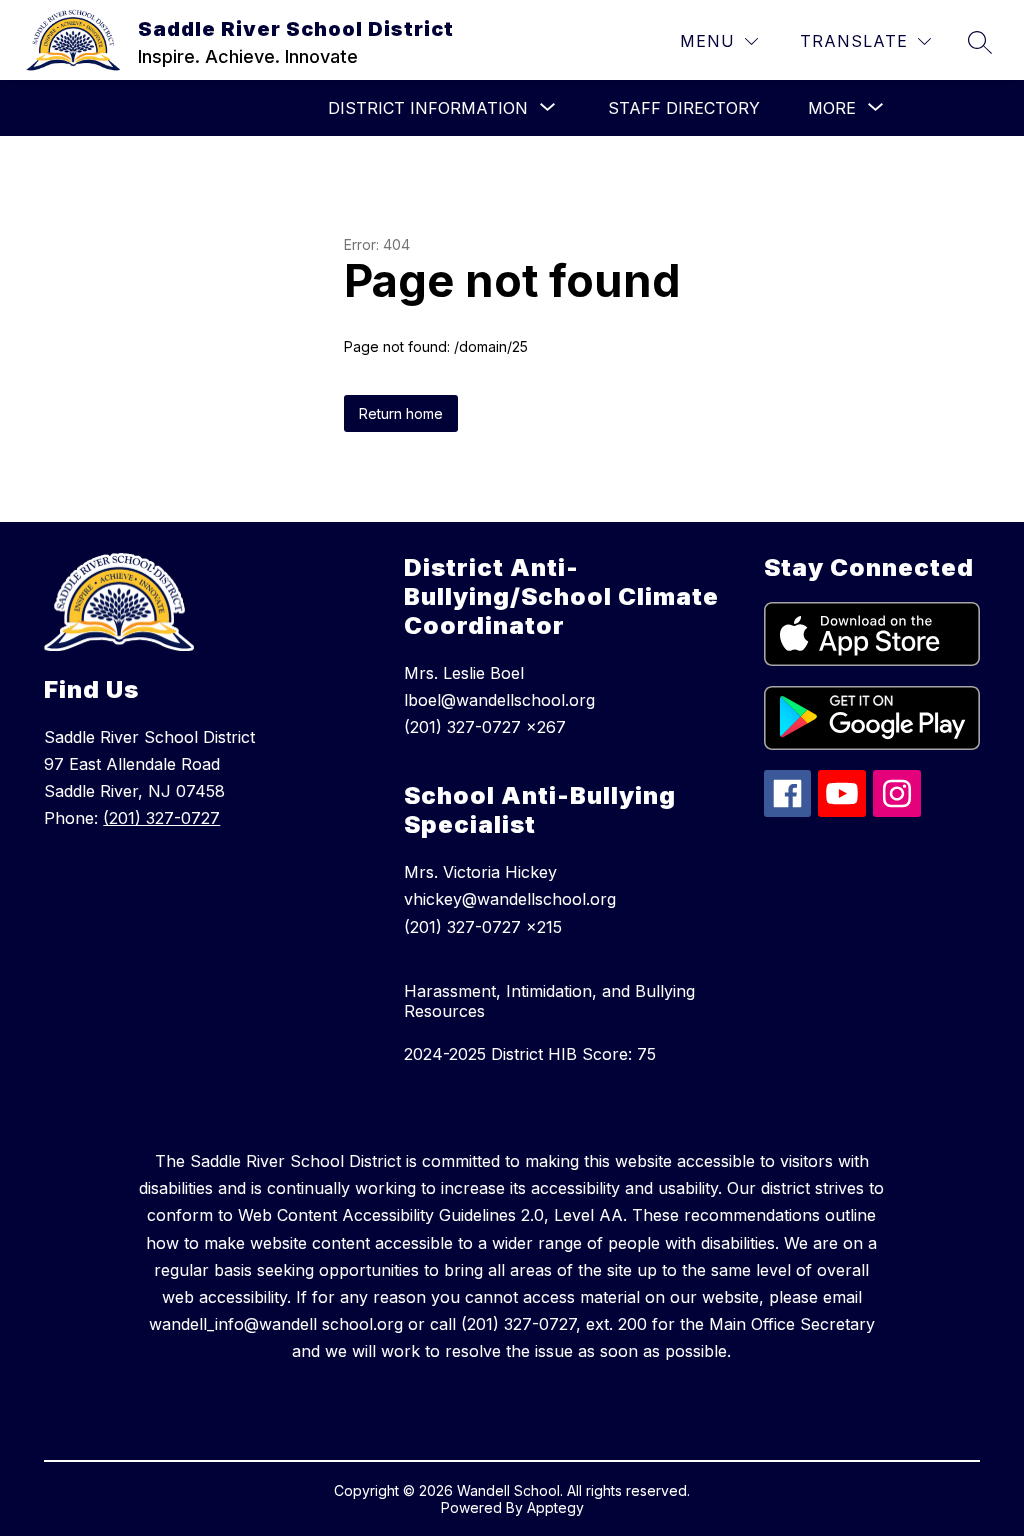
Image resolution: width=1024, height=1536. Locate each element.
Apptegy (555, 1507)
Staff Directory (684, 108)
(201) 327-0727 (161, 818)
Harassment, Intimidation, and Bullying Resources (549, 1001)
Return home (401, 413)
